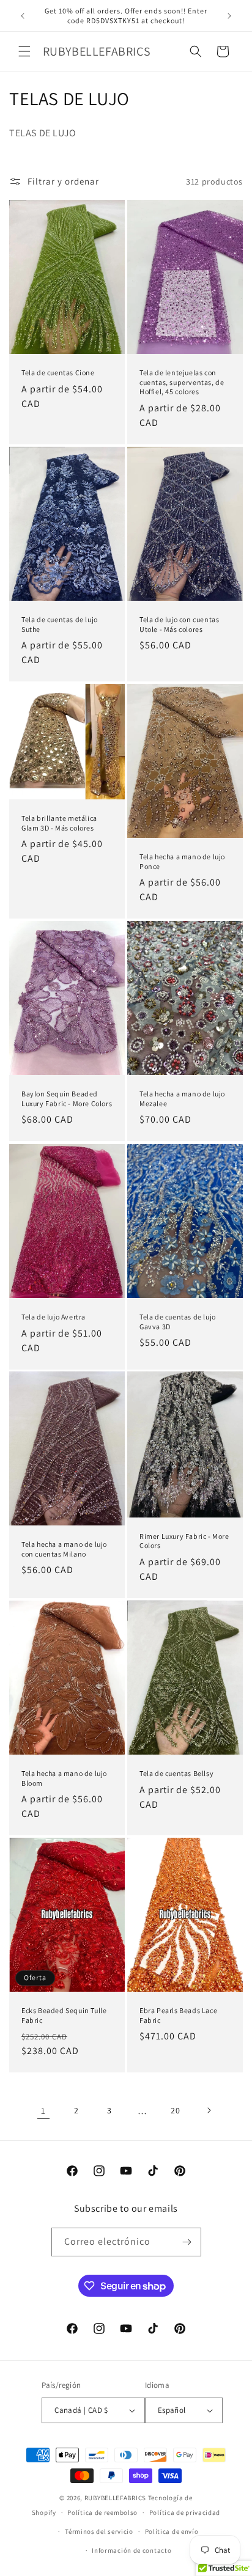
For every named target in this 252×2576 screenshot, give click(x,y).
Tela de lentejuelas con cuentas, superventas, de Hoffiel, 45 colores (182, 382)
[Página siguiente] (209, 2110)
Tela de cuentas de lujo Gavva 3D (178, 1322)
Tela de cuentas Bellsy (176, 1773)
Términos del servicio (99, 2531)
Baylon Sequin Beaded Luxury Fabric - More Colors (67, 1099)
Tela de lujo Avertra (54, 1317)
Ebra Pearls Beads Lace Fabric (178, 2015)
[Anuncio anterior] (23, 16)
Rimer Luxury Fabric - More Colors (184, 1541)
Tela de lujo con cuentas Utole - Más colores (179, 624)
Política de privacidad (185, 2512)
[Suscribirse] (187, 2242)
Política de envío (172, 2531)
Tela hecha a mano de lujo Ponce (182, 861)
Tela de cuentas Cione (58, 372)
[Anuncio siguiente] (229, 16)
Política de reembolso (102, 2512)
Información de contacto (132, 2550)
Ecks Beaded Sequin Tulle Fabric (64, 2015)
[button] (24, 51)
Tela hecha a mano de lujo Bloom (64, 1778)
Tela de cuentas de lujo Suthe (60, 624)
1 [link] (43, 2111)
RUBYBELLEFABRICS (115, 2498)
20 (175, 2110)
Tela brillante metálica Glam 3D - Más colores (59, 823)
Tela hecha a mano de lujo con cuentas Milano (64, 1549)
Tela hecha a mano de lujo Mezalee (182, 1099)
